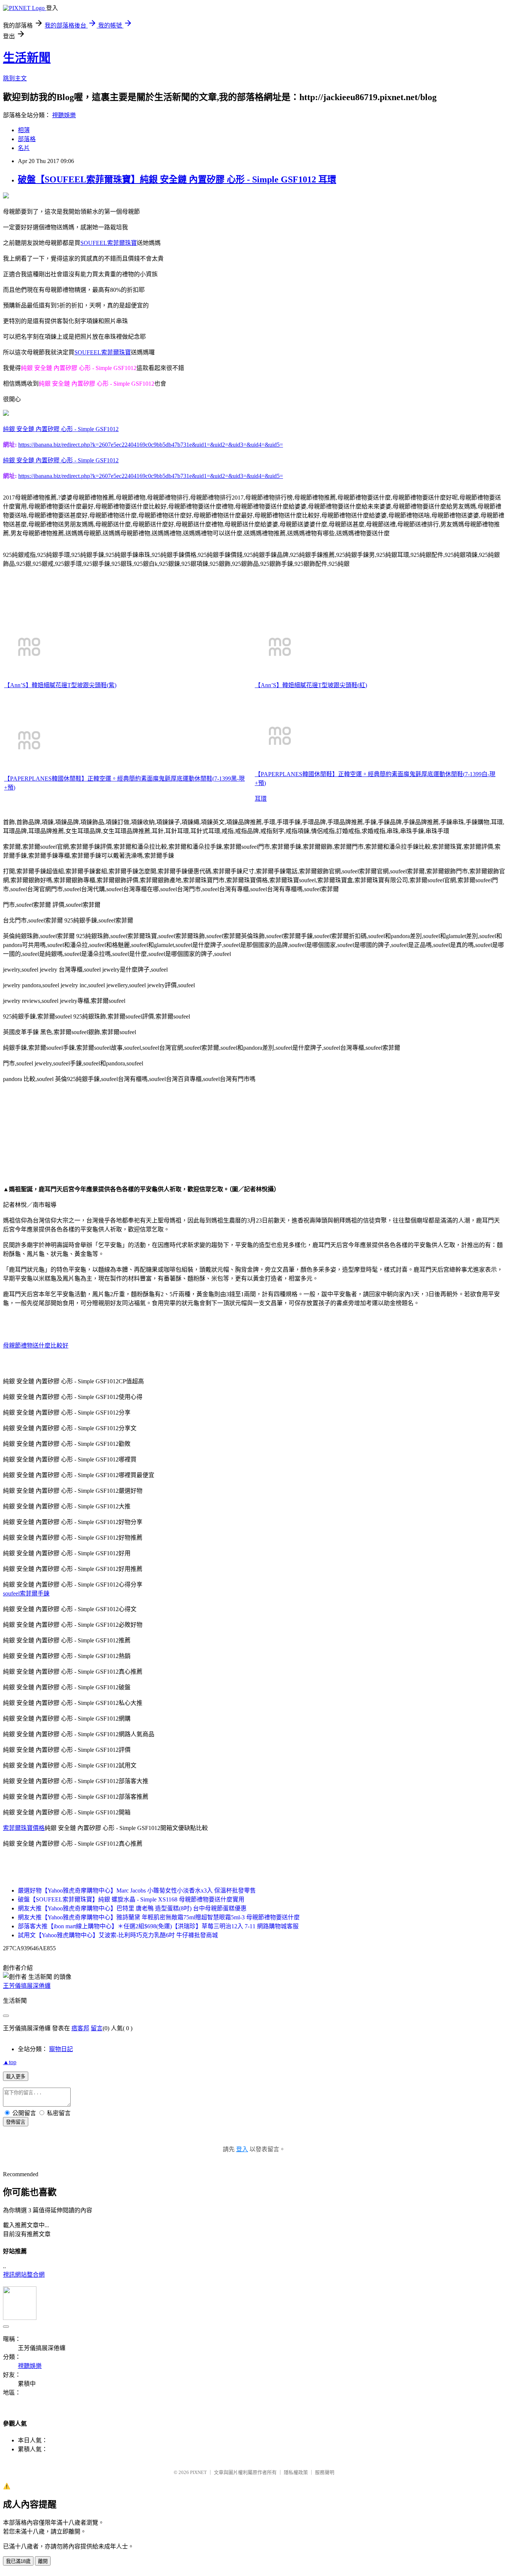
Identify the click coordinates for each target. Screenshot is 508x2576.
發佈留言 (16, 2122)
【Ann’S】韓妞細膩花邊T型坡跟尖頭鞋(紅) (311, 685)
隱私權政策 (296, 2472)
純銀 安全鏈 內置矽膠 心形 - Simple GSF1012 (61, 429)
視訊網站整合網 (24, 2275)
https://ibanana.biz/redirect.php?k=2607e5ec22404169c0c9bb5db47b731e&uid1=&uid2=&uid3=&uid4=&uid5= (151, 445)
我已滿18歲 (18, 2561)
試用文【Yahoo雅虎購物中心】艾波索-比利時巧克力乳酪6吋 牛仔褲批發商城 (118, 1935)
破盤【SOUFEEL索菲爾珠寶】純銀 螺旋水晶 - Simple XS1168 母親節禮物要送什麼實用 (131, 1899)
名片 (24, 148)
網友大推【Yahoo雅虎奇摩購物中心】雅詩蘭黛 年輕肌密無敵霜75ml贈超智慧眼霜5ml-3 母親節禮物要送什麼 (159, 1917)
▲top (10, 2062)
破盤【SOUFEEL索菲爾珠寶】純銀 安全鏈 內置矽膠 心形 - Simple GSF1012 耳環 (177, 179)
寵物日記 (61, 2049)
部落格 (27, 139)
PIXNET (198, 2472)
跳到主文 (15, 78)
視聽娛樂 (64, 115)
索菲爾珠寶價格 (24, 1828)
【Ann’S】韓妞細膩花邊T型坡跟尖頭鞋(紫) (60, 685)
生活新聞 (27, 58)
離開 (43, 2561)
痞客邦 (80, 2028)
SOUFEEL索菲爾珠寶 (109, 243)
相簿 (24, 130)
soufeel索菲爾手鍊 (26, 1593)
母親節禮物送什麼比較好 (36, 1346)
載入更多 (16, 2077)
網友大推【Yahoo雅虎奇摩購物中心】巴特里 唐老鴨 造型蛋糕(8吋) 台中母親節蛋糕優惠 (132, 1908)
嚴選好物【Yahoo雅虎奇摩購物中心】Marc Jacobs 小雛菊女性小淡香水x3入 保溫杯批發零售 (137, 1890)
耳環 (261, 799)
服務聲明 (325, 2472)
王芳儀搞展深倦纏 (27, 1986)
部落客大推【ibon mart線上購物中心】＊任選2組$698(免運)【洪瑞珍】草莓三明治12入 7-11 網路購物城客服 (158, 1926)
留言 (97, 2028)
